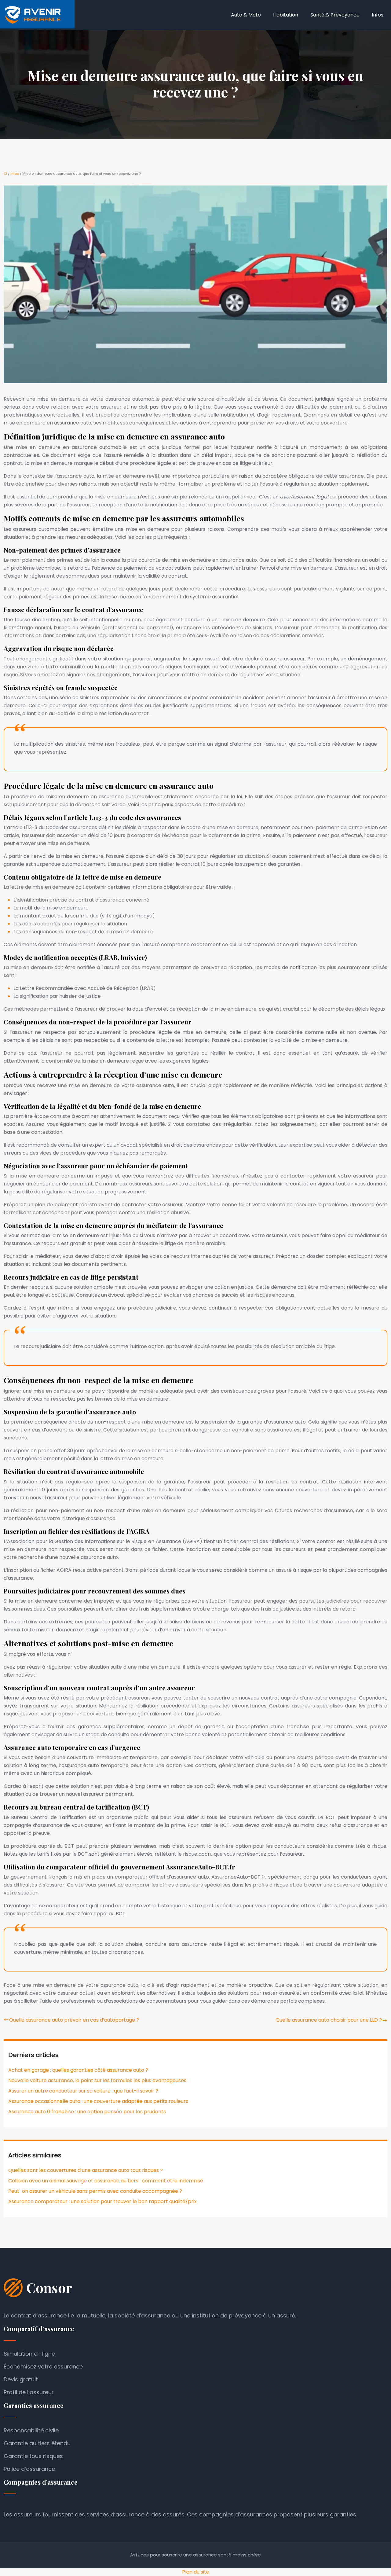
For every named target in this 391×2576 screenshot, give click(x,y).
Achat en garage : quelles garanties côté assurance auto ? (78, 2070)
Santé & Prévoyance (335, 15)
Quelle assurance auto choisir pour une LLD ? (329, 2020)
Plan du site (196, 2572)
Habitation (286, 15)
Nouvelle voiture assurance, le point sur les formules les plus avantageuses (97, 2080)
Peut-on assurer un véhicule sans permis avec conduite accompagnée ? (95, 2191)
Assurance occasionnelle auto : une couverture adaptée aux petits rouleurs (98, 2101)
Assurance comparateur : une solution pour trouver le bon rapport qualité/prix (102, 2201)
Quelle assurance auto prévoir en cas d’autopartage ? (74, 2020)
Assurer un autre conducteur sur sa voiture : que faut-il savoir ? (83, 2091)
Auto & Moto (246, 15)
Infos (378, 15)
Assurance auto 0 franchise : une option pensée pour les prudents (87, 2112)
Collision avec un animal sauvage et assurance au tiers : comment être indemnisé (106, 2181)
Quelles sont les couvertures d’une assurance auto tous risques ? (86, 2170)
